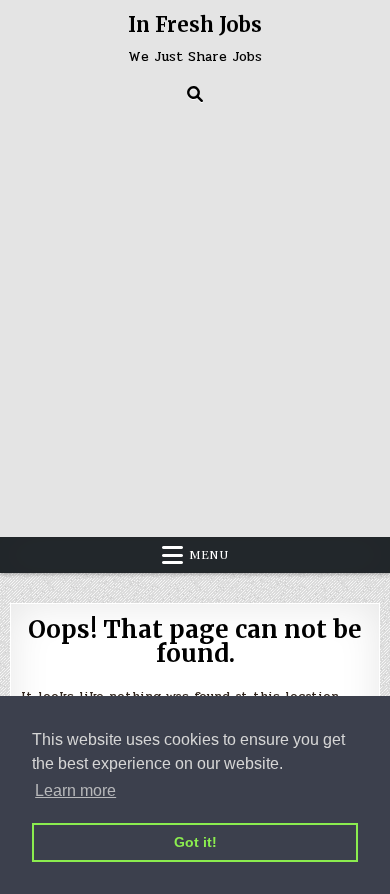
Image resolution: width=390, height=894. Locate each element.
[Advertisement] (195, 317)
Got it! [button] (195, 842)
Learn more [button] (75, 790)
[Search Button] (195, 94)
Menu (209, 555)
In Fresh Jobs (195, 24)
